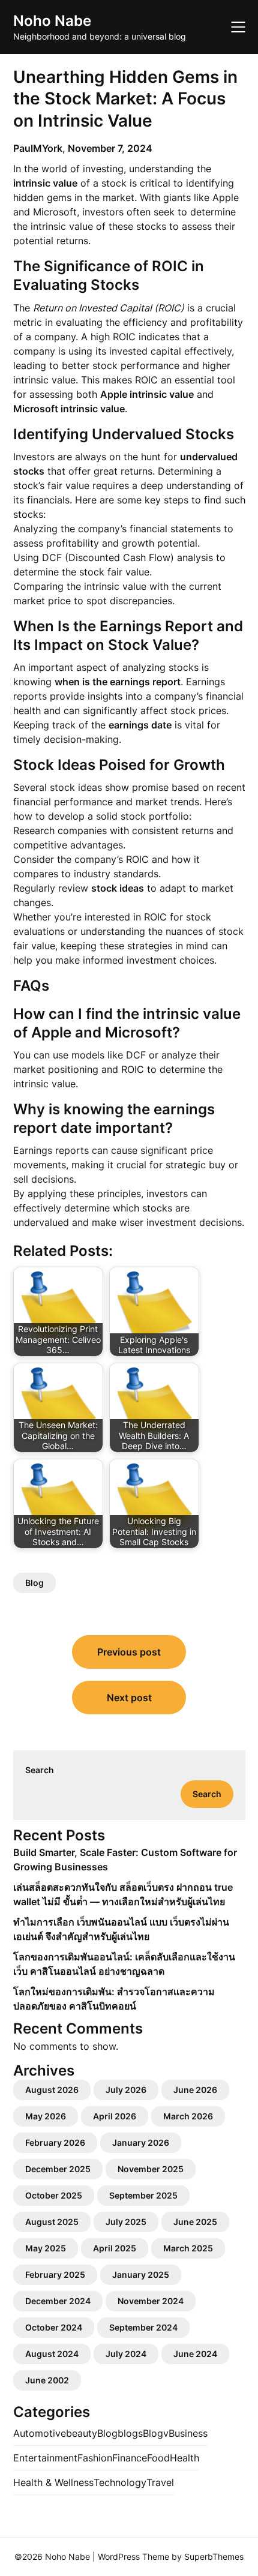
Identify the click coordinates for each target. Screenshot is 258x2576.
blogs (130, 2433)
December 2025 (58, 2169)
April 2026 (115, 2116)
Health (184, 2458)
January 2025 (141, 2274)
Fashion (95, 2458)
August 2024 (52, 2354)
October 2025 (54, 2195)
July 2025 (126, 2222)
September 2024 (143, 2327)
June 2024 (195, 2354)
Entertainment (45, 2458)
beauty (82, 2433)
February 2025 (55, 2274)
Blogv (156, 2433)
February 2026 (55, 2142)
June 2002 (47, 2380)
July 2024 (126, 2354)
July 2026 (126, 2090)
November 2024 (151, 2301)
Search (40, 1770)
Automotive (40, 2433)
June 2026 (195, 2090)
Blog (34, 1583)
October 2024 (54, 2327)
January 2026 (141, 2142)
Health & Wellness (53, 2482)
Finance (130, 2458)
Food (158, 2458)
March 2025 (188, 2248)
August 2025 (52, 2222)
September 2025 (143, 2195)
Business (188, 2433)
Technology (120, 2482)
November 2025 (151, 2169)
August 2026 (52, 2090)
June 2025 (195, 2222)
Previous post (129, 1652)
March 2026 (188, 2116)
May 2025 (46, 2248)
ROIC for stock (178, 917)
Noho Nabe (52, 21)
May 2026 (46, 2116)
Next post (129, 1698)
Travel (160, 2482)
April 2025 (115, 2248)
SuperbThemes (214, 2556)
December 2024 (58, 2301)
